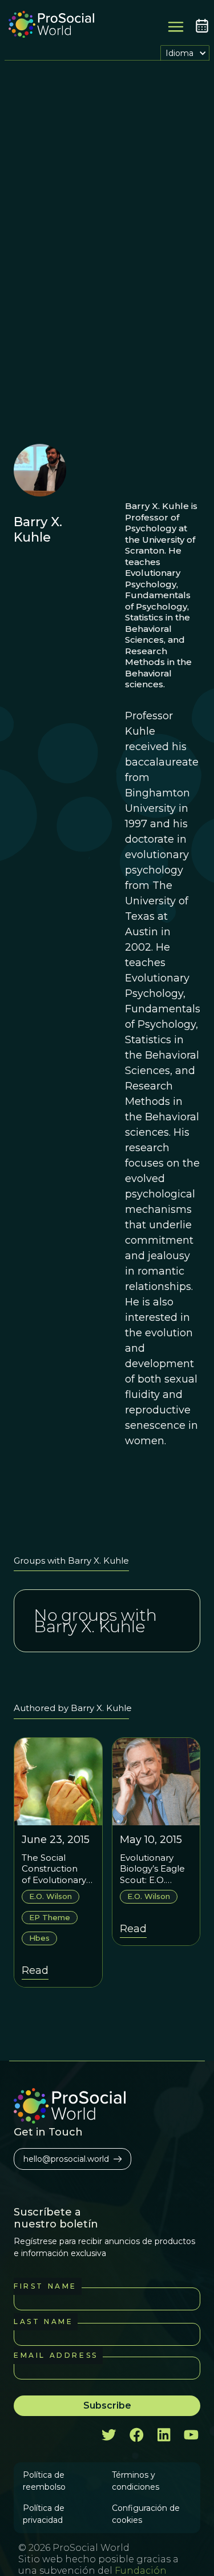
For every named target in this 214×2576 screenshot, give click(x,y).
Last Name (43, 2321)
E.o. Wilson (51, 1896)
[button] (185, 53)
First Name (45, 2286)
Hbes (39, 1938)
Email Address (56, 2355)
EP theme (50, 1917)
